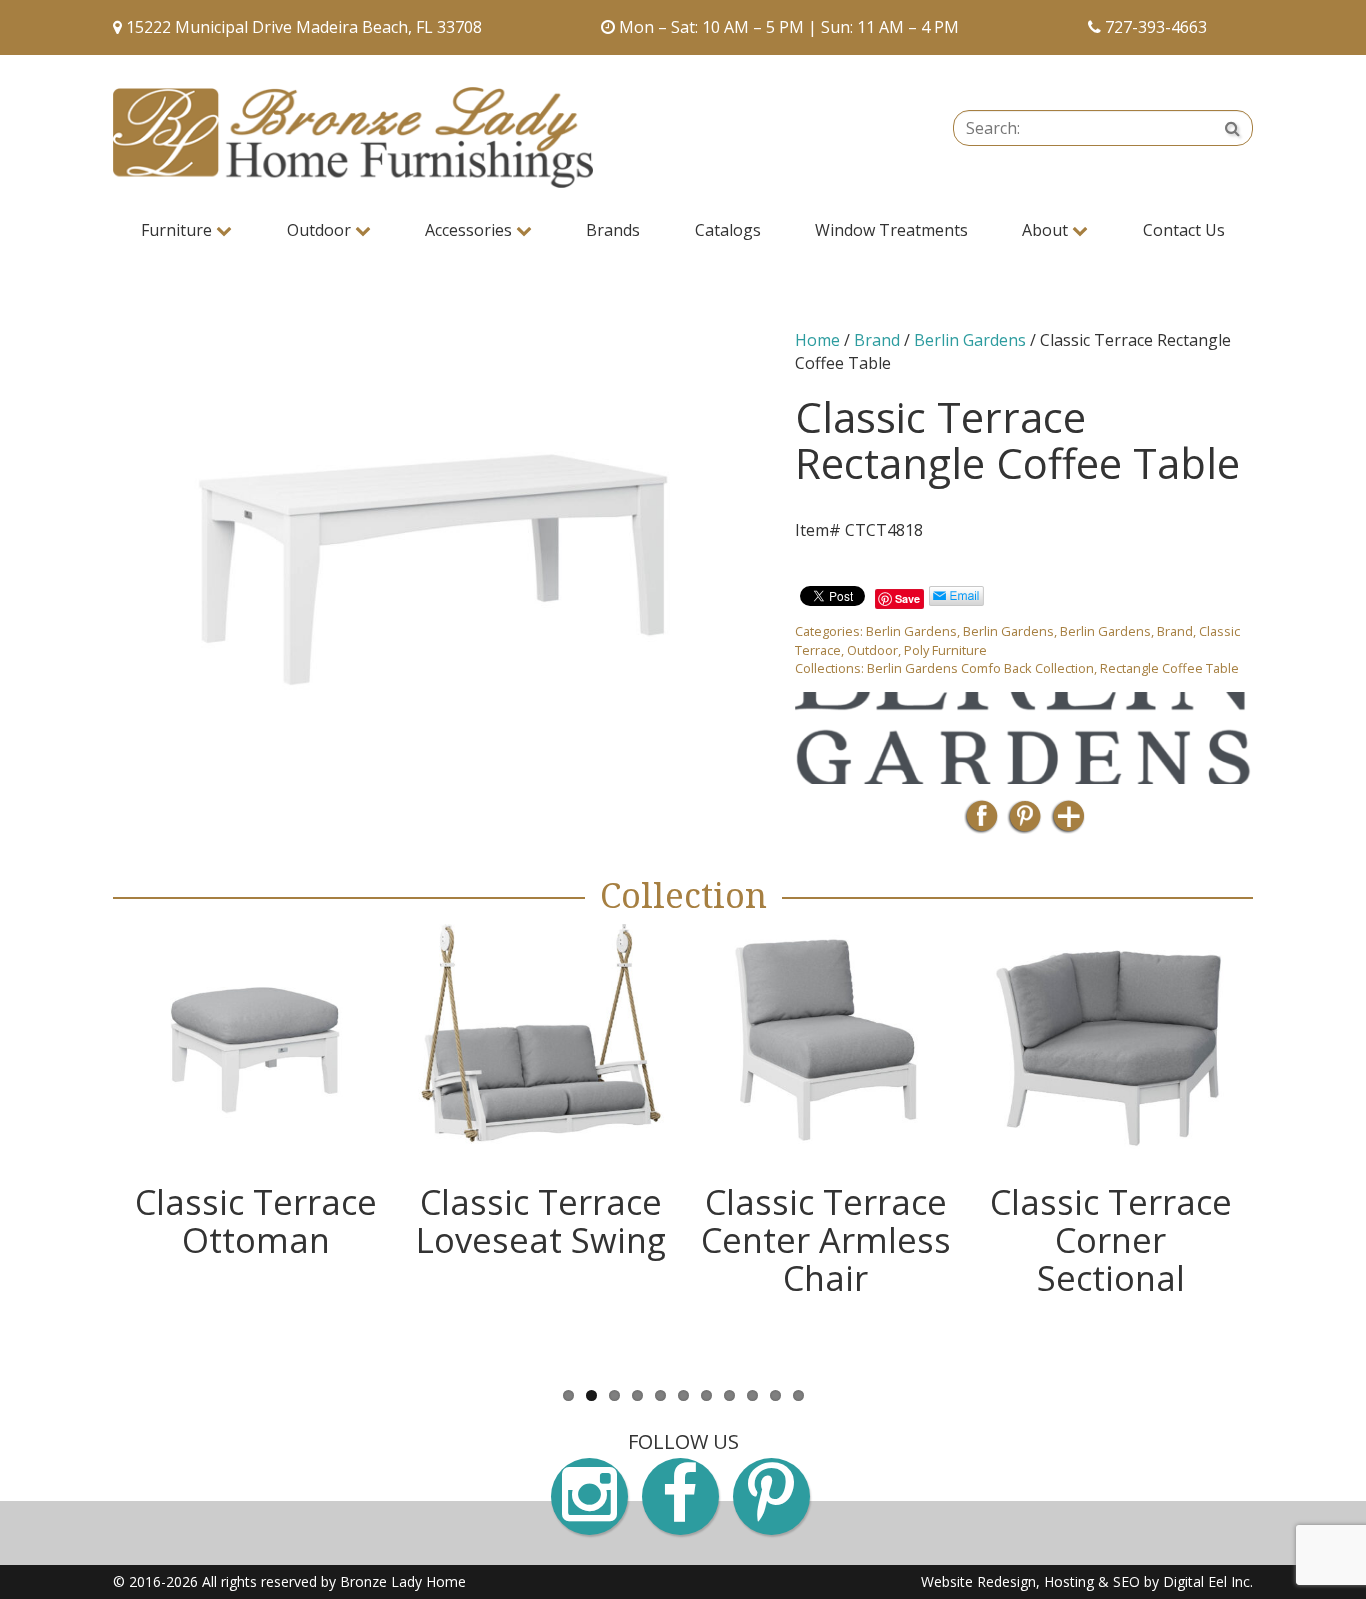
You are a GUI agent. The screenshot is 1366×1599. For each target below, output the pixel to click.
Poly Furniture (945, 650)
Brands (613, 230)
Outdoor (321, 230)
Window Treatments (891, 230)
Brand (877, 340)
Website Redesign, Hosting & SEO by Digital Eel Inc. (1087, 1581)
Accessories (470, 230)
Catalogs (728, 230)
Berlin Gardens (970, 340)
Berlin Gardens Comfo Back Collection (980, 668)
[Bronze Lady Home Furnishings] (353, 137)
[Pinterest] (1024, 822)
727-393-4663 (1156, 27)
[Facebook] (981, 822)
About (1047, 230)
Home (817, 340)
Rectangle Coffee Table (1169, 668)
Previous (83, 1149)
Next (1283, 1149)
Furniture (178, 230)
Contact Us (1184, 230)
